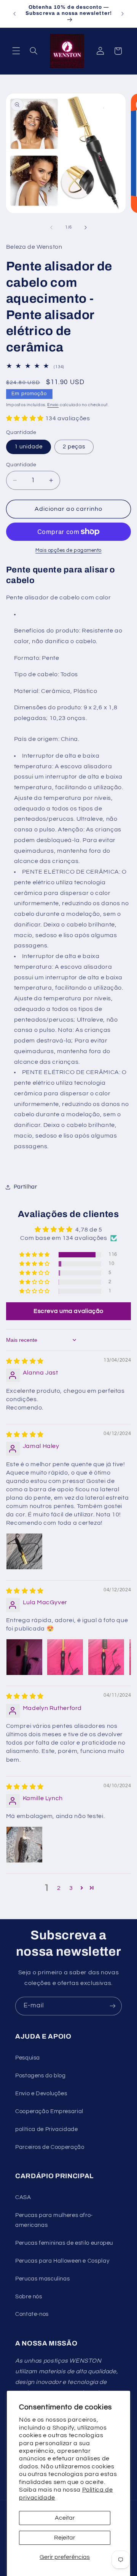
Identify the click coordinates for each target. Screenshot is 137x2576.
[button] (16, 51)
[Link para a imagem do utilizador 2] (65, 1657)
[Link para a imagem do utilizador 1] (24, 1551)
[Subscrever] (113, 2006)
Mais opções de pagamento (68, 551)
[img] (25, 1361)
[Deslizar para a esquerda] (51, 227)
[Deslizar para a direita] (86, 227)
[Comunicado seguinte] (123, 14)
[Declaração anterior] (14, 14)
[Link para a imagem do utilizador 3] (106, 1657)
